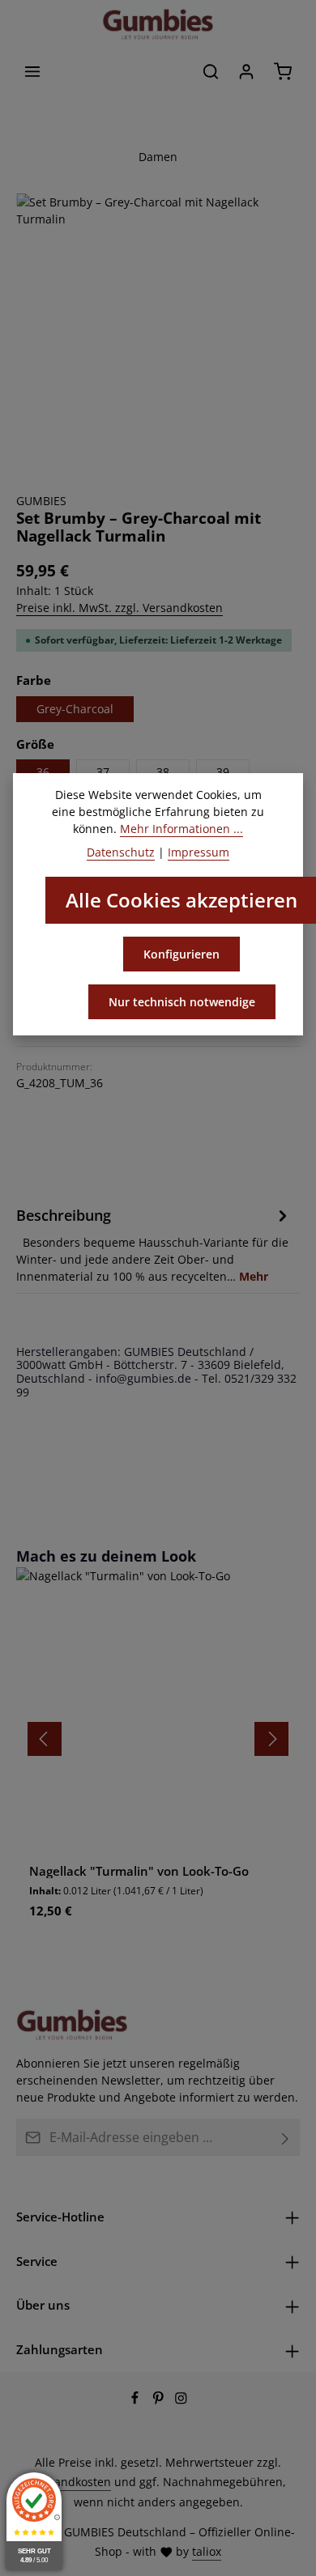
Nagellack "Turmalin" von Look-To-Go (139, 1871)
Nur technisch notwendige (182, 1002)
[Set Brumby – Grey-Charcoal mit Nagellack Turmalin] (158, 335)
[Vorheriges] (45, 1739)
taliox (207, 2551)
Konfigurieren (181, 954)
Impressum (199, 852)
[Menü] (32, 71)
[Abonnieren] (286, 2137)
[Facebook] (137, 2400)
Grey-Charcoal (75, 709)
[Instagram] (181, 2400)
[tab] (154, 1244)
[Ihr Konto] (246, 71)
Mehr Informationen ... (181, 829)
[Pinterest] (160, 2400)
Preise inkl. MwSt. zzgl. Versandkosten (120, 608)
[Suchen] (211, 71)
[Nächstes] (271, 1739)
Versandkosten (71, 2482)
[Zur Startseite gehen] (158, 24)
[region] (158, 335)
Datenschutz (121, 852)
